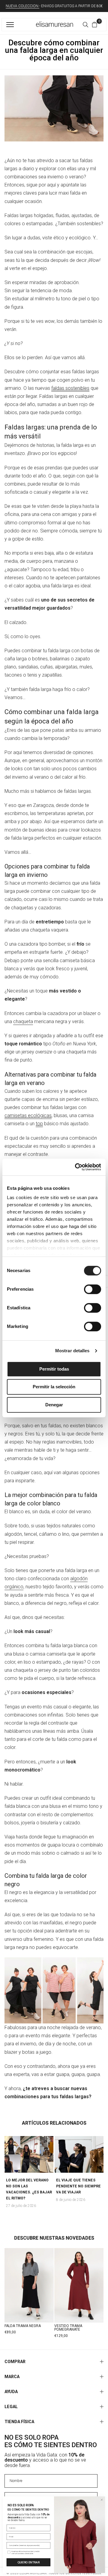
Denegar (54, 1405)
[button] (94, 25)
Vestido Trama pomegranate (68, 2328)
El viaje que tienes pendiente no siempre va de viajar (78, 2186)
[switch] (93, 1289)
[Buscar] (85, 25)
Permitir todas (54, 1369)
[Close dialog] (102, 2500)
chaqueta (23, 1021)
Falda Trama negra (23, 2326)
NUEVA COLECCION (22, 6)
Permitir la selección (54, 1387)
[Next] (101, 2154)
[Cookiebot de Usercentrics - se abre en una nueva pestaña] (76, 1167)
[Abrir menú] (11, 25)
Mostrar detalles (72, 1351)
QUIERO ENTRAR (28, 2562)
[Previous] (7, 2154)
